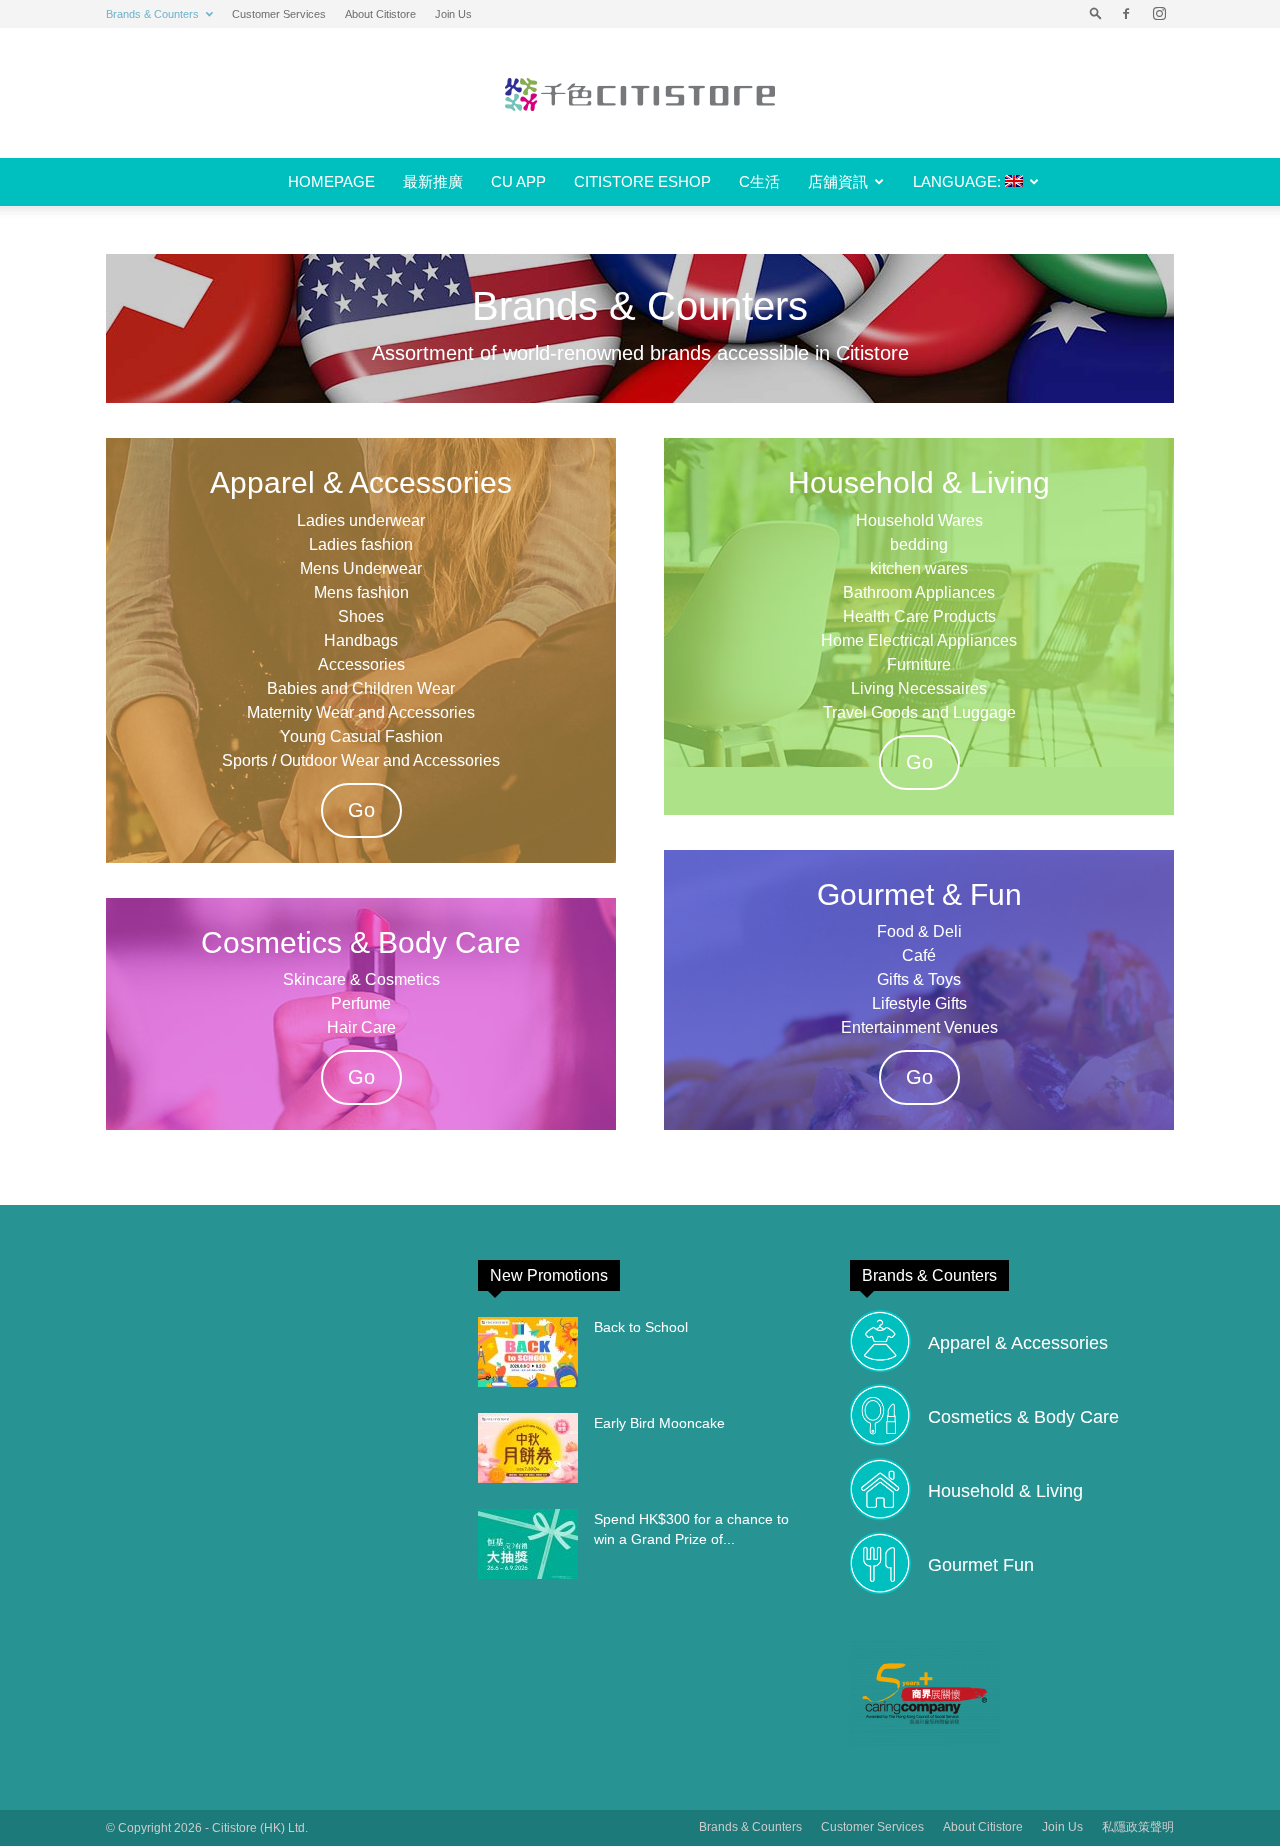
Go (361, 810)
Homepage (331, 181)
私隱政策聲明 (1138, 1827)
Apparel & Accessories (1018, 1343)
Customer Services (279, 14)
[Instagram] (1159, 14)
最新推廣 (433, 181)
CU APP (518, 181)
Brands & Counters (152, 14)
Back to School (641, 1327)
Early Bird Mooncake (659, 1423)
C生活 (759, 181)
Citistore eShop (642, 181)
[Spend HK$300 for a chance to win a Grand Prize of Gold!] (528, 1544)
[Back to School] (528, 1352)
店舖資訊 (838, 181)
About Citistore (380, 14)
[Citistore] (640, 94)
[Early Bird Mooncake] (528, 1448)
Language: (959, 181)
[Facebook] (1126, 14)
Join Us (453, 14)
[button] (1096, 14)
